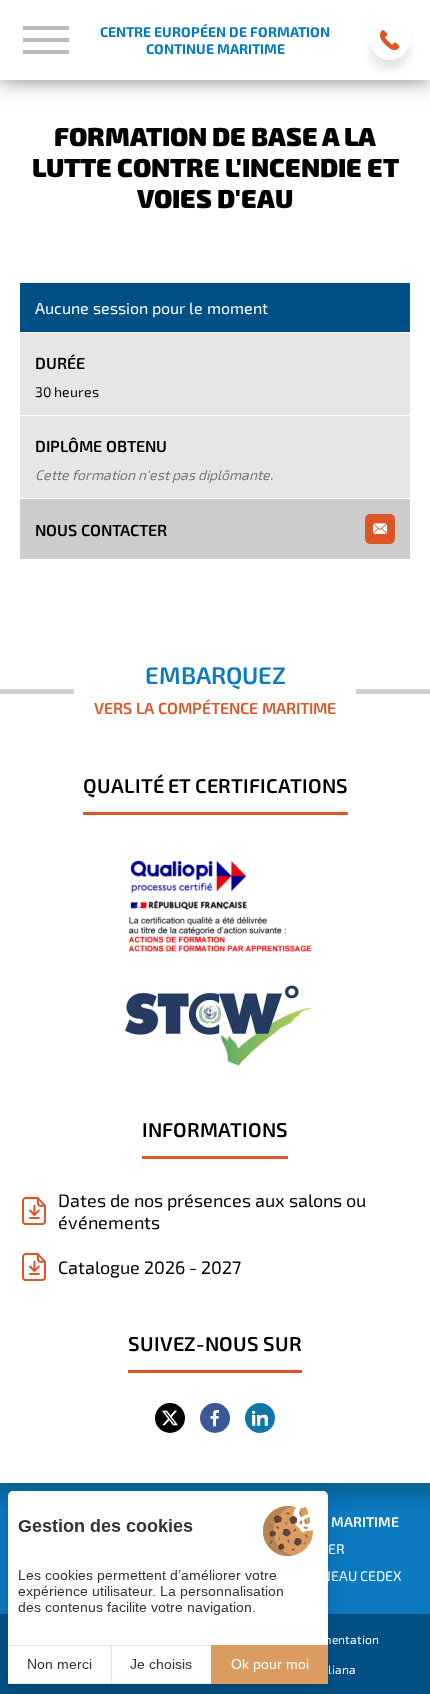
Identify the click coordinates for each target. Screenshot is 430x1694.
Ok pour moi (270, 1664)
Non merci (59, 1664)
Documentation (336, 1639)
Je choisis (161, 1664)
